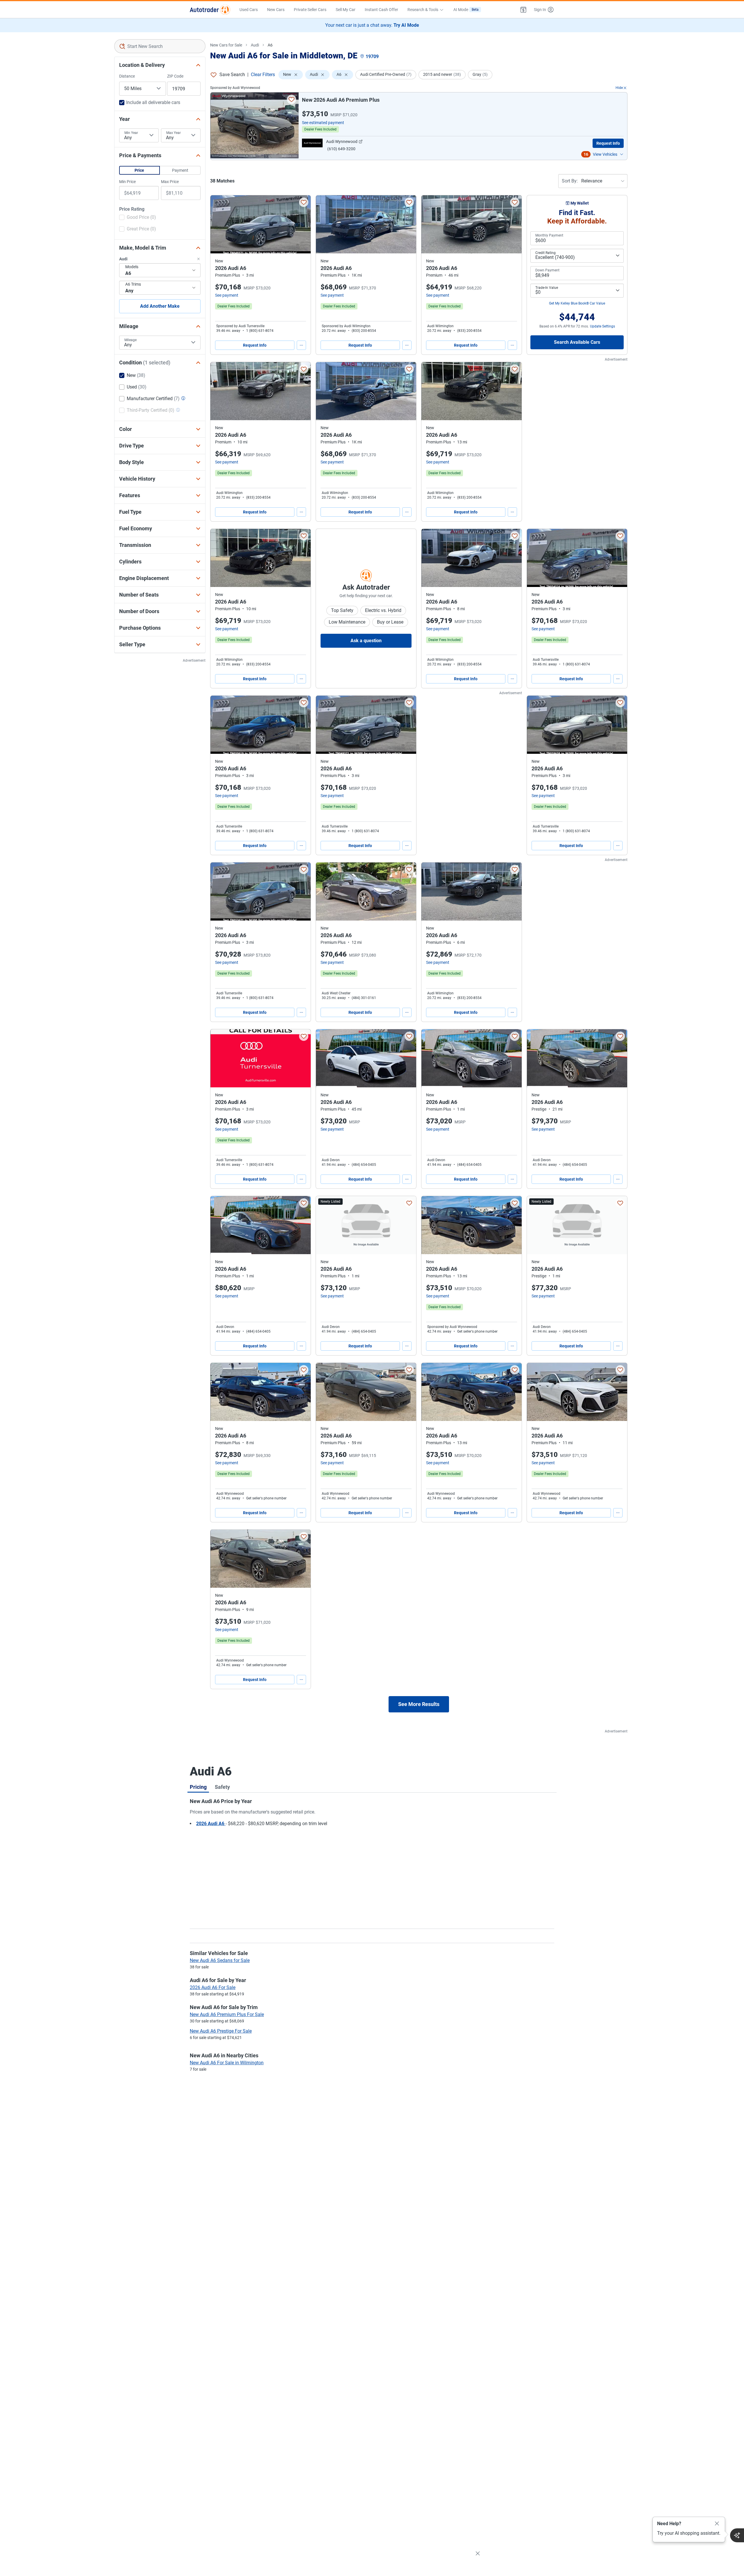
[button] (523, 10)
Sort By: (570, 181)
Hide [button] (619, 88)
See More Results (419, 1704)
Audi (255, 45)
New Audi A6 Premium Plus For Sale (227, 2014)
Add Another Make (160, 306)
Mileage (130, 340)
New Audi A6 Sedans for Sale (220, 1960)
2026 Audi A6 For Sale (213, 1987)
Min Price (127, 182)
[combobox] (160, 46)
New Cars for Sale (226, 45)
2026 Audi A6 (211, 1824)
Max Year (174, 133)
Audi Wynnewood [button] (342, 142)
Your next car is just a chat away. (372, 25)
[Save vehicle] (291, 99)
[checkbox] (138, 218)
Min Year (131, 133)
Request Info (608, 143)
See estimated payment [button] (323, 123)
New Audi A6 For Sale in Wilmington (227, 2063)
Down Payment (547, 270)
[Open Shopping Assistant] (737, 2535)
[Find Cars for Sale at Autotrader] (210, 10)
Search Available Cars (577, 342)
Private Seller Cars (310, 10)
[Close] (717, 2524)
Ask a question (366, 641)
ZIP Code (175, 76)
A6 (270, 45)
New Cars (276, 10)
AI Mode (466, 10)
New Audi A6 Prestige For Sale (221, 2031)
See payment (227, 295)
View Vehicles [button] (605, 154)
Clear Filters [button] (263, 75)
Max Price (170, 182)
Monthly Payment (549, 235)
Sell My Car (346, 10)
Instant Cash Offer (381, 10)
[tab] (198, 1787)
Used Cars (249, 10)
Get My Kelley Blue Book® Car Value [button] (577, 303)
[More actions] (301, 345)
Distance (127, 76)
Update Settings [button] (602, 326)
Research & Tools (423, 10)
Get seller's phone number (477, 1331)
